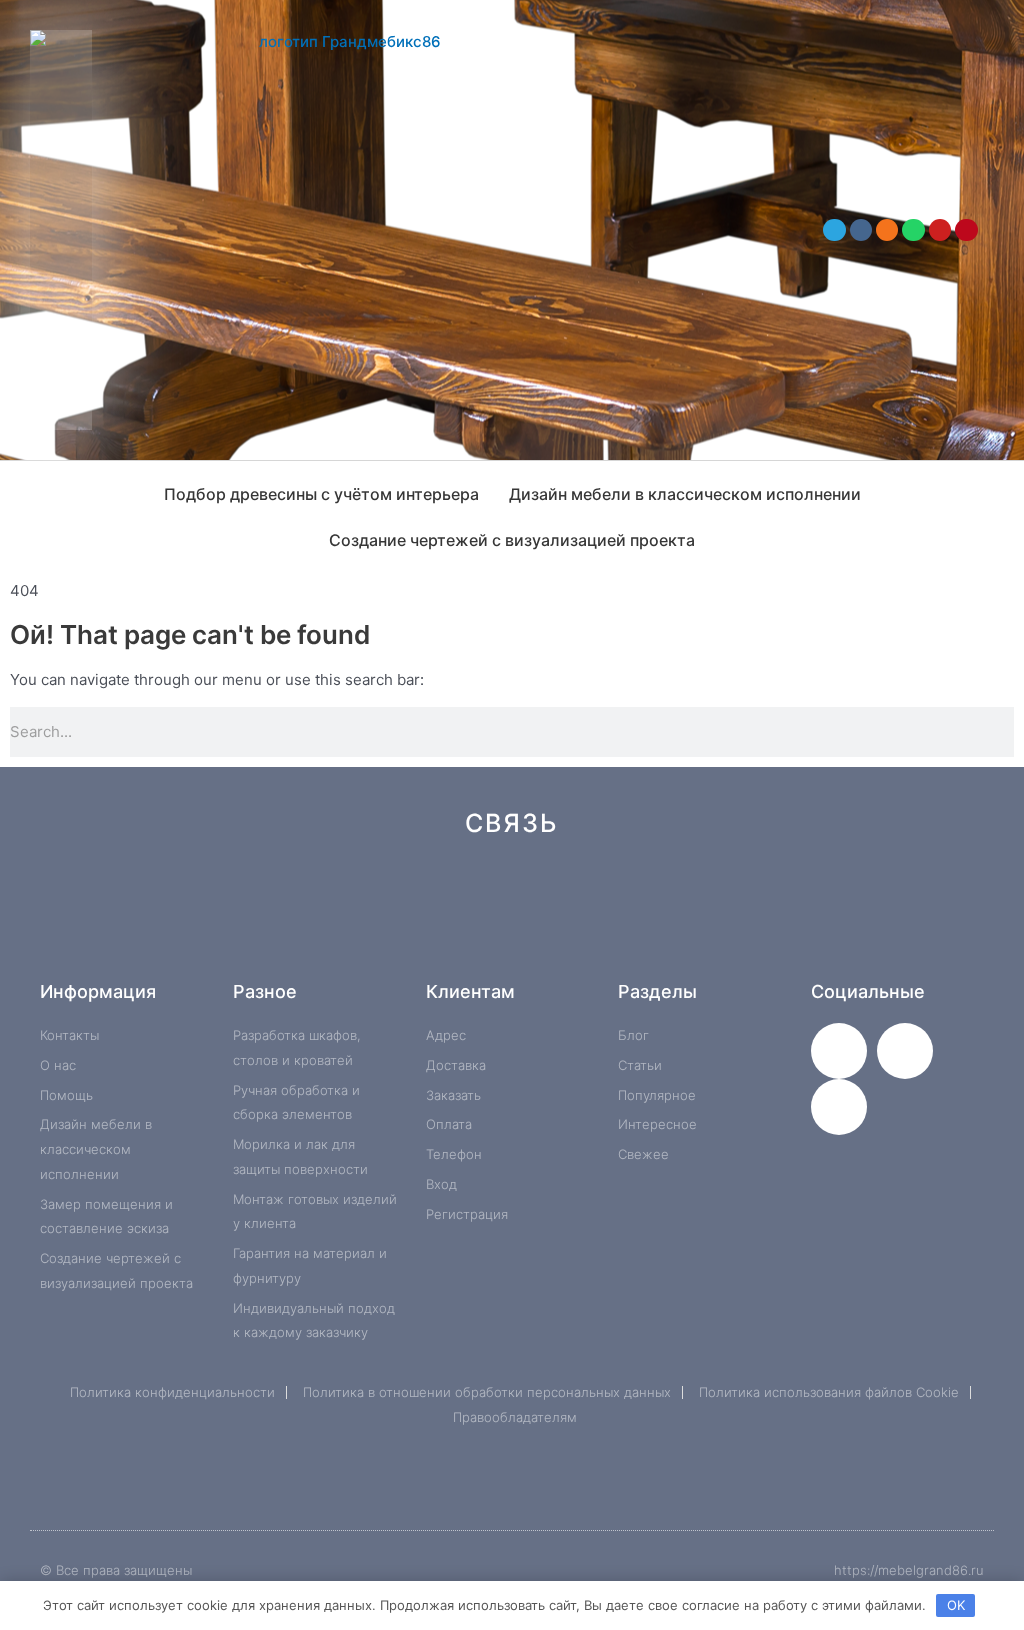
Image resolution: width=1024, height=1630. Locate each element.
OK (956, 1605)
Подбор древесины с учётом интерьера (321, 494)
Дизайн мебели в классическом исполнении (685, 494)
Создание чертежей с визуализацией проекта (512, 540)
